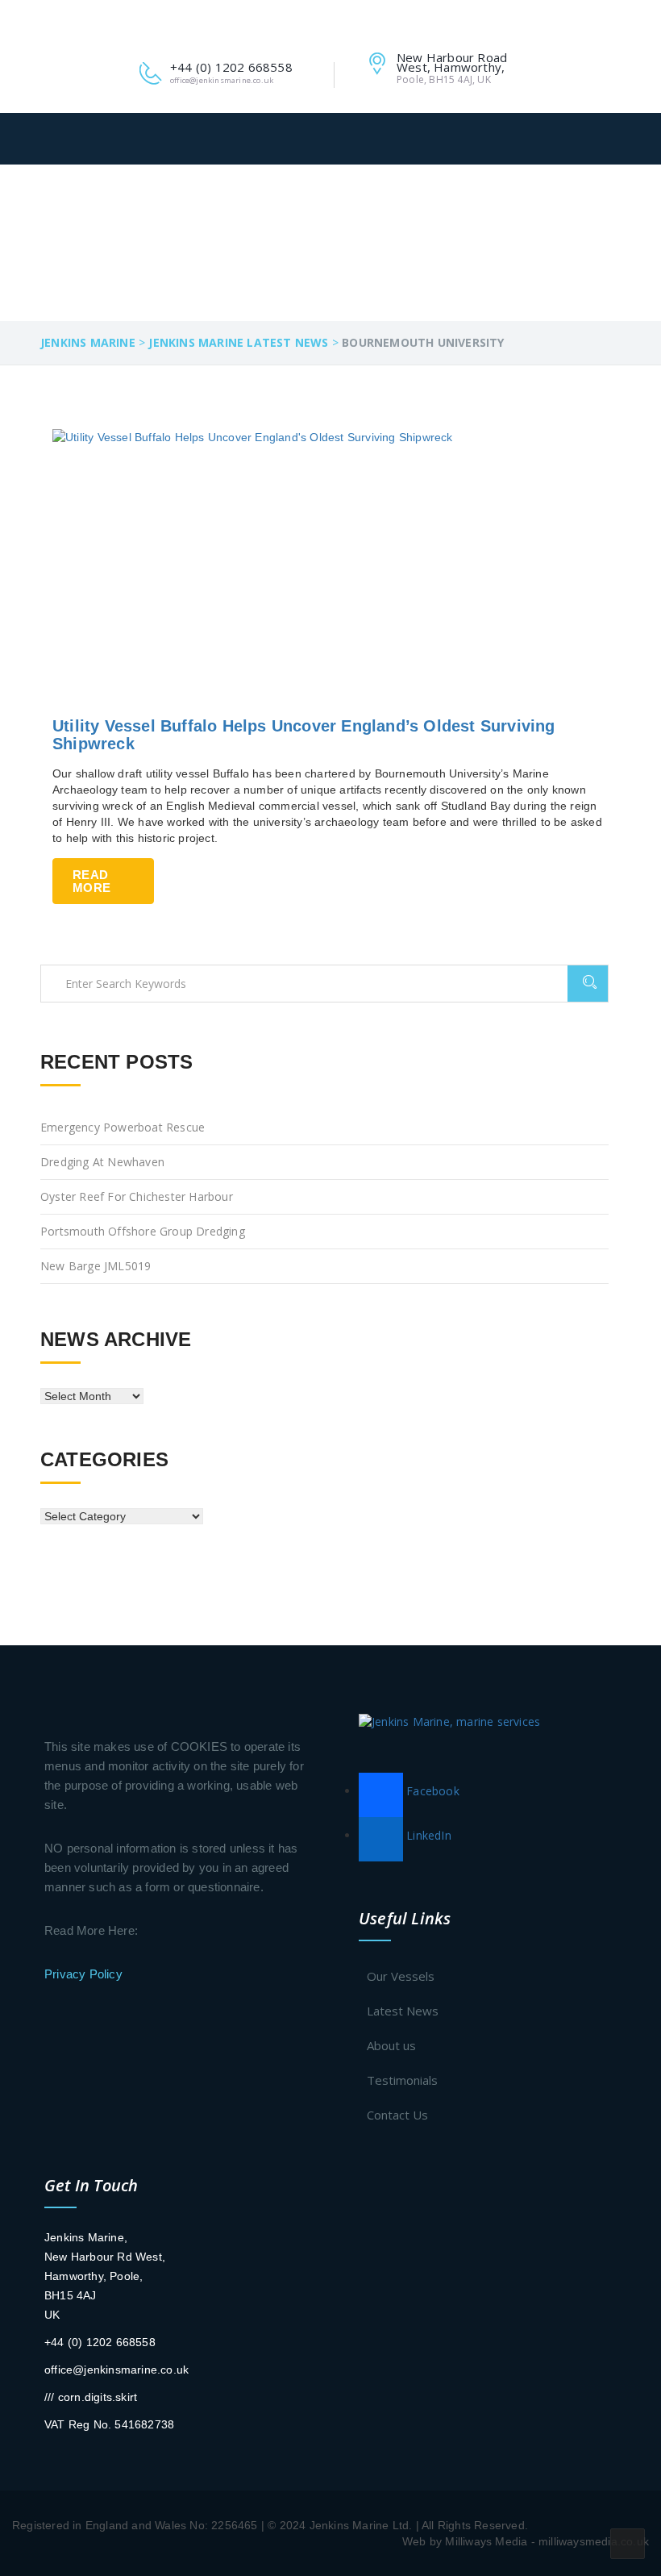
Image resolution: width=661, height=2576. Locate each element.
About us (391, 2045)
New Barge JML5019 (96, 1266)
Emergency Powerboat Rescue (123, 1127)
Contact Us (397, 2115)
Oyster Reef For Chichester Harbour (137, 1196)
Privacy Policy (83, 1974)
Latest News (403, 2011)
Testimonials (402, 2080)
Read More (91, 881)
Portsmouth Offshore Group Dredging (143, 1231)
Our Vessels (401, 1976)
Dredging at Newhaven (102, 1162)
